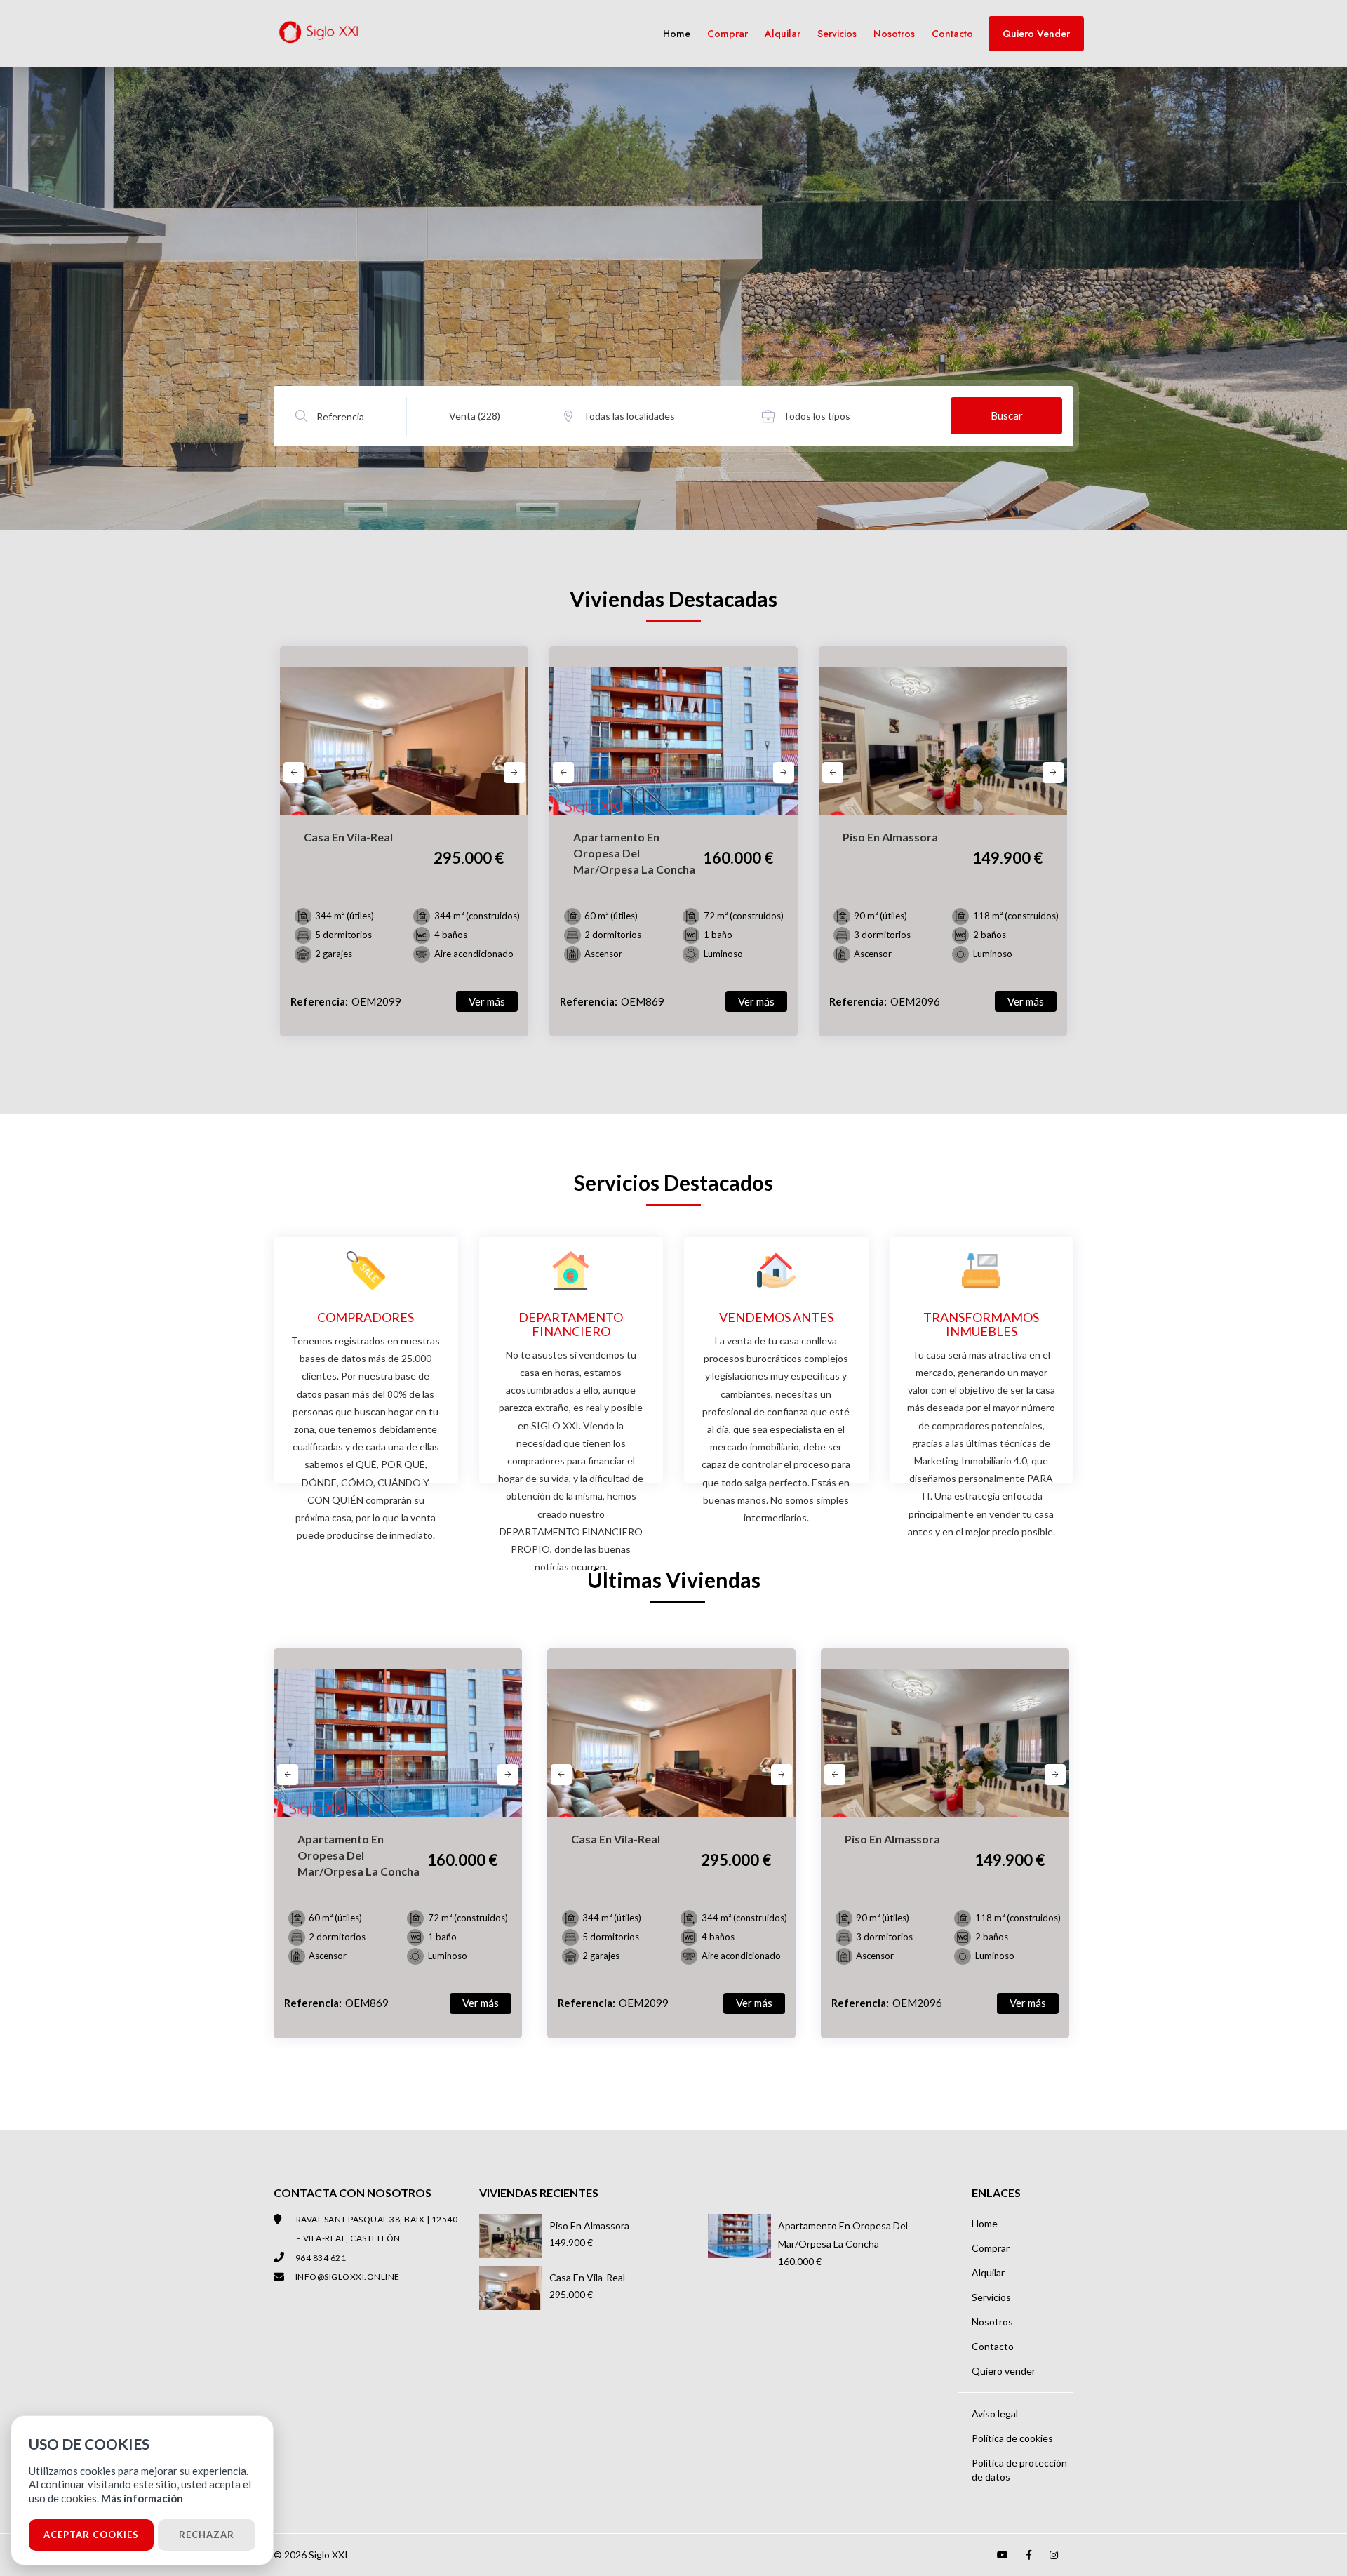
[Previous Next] (404, 730)
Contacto (952, 34)
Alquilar (783, 34)
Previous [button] (294, 773)
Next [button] (514, 773)
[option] (404, 752)
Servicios (837, 34)
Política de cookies (1012, 2438)
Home (677, 34)
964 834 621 (321, 2258)
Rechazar (207, 2535)
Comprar (728, 34)
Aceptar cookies (91, 2535)
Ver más (487, 1001)
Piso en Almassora (589, 2225)
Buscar (1007, 415)
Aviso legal (995, 2414)
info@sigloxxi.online (348, 2277)
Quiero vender (1004, 2371)
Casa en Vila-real (587, 2277)
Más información (142, 2498)
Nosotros (894, 34)
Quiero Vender (1036, 34)
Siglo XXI (328, 2555)
